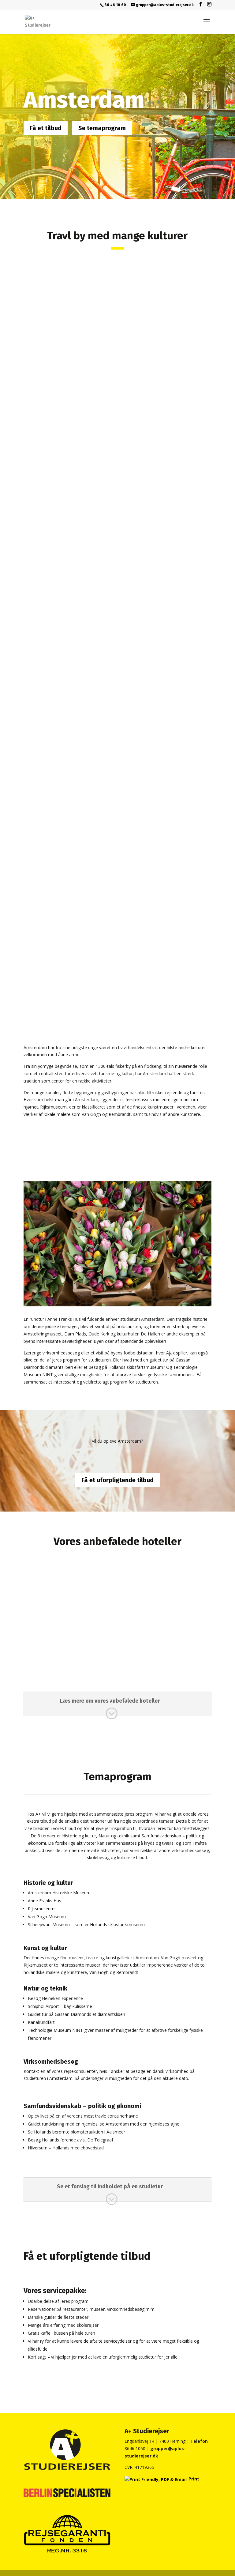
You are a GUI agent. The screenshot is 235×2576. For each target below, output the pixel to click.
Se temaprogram (102, 128)
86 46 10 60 (115, 5)
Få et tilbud (46, 128)
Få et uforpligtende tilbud (117, 1480)
